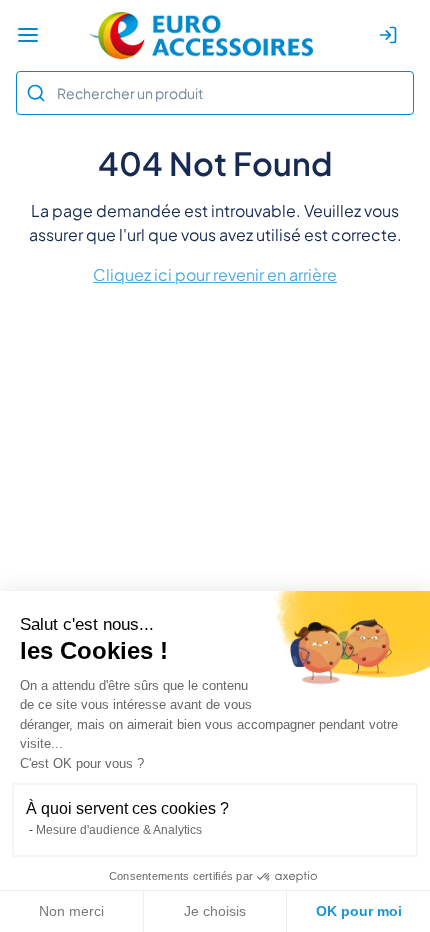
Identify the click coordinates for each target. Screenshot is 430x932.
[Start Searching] (36, 93)
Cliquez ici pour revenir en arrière (215, 274)
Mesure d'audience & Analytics (119, 830)
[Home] (201, 35)
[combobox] (215, 93)
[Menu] (28, 35)
